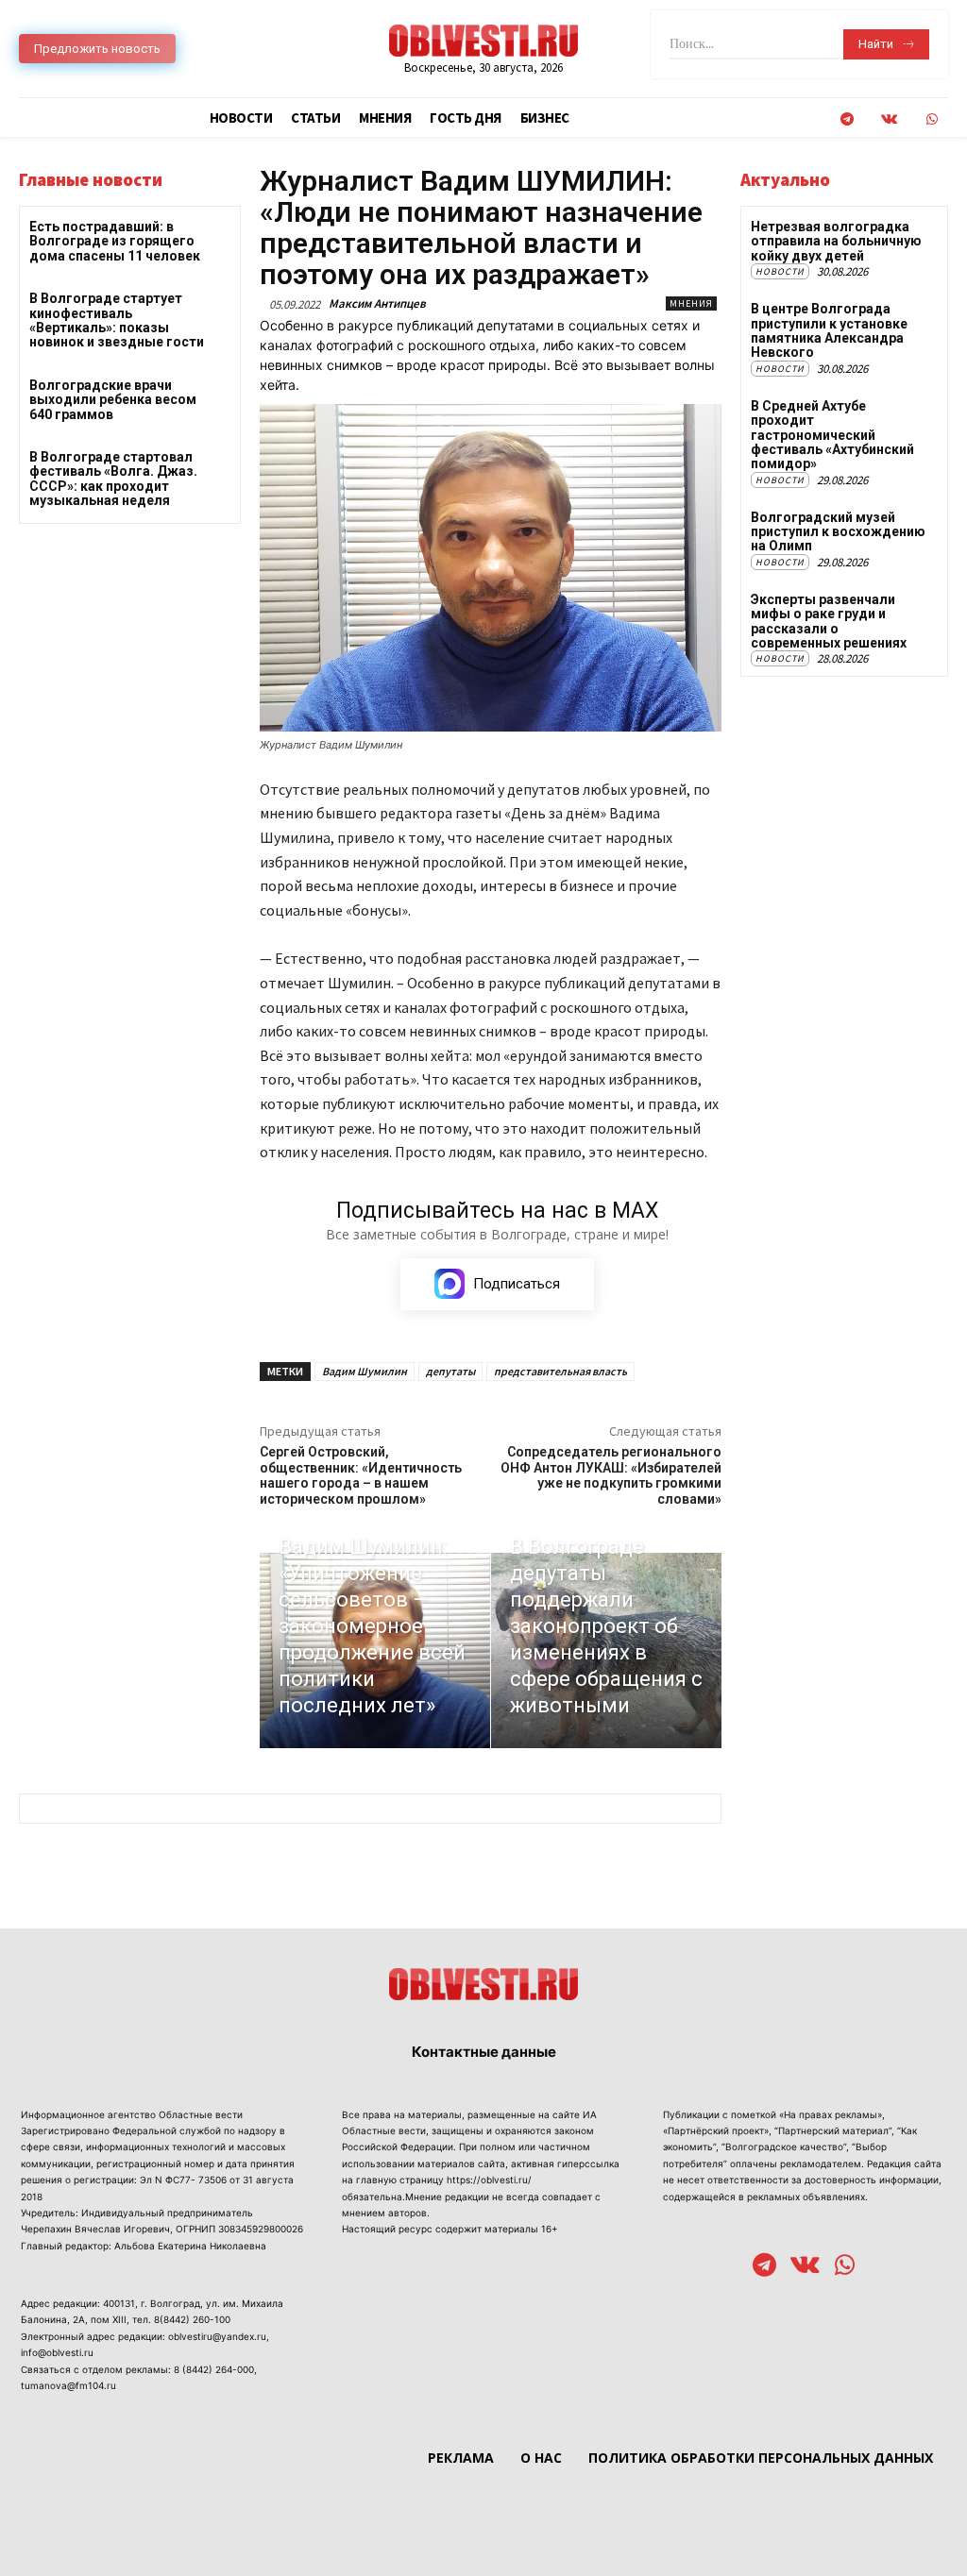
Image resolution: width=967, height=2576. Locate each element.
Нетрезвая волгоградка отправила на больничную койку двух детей (836, 241)
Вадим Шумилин (365, 1371)
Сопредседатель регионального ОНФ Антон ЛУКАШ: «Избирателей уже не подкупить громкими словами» (611, 1475)
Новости (780, 271)
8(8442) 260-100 (192, 2319)
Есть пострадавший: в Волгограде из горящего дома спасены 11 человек (115, 241)
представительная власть (560, 1371)
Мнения (691, 303)
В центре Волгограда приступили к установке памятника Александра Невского (829, 330)
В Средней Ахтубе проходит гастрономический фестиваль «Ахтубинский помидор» (832, 435)
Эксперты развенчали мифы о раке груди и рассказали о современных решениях (829, 621)
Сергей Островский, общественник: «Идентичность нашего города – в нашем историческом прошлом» (361, 1475)
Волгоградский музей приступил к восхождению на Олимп (838, 532)
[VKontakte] (889, 119)
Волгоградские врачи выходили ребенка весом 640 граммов (113, 400)
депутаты (450, 1371)
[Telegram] (847, 119)
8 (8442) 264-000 (214, 2369)
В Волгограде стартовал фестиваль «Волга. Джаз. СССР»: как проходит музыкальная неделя (113, 479)
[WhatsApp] (932, 119)
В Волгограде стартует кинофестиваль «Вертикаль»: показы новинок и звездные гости (117, 320)
